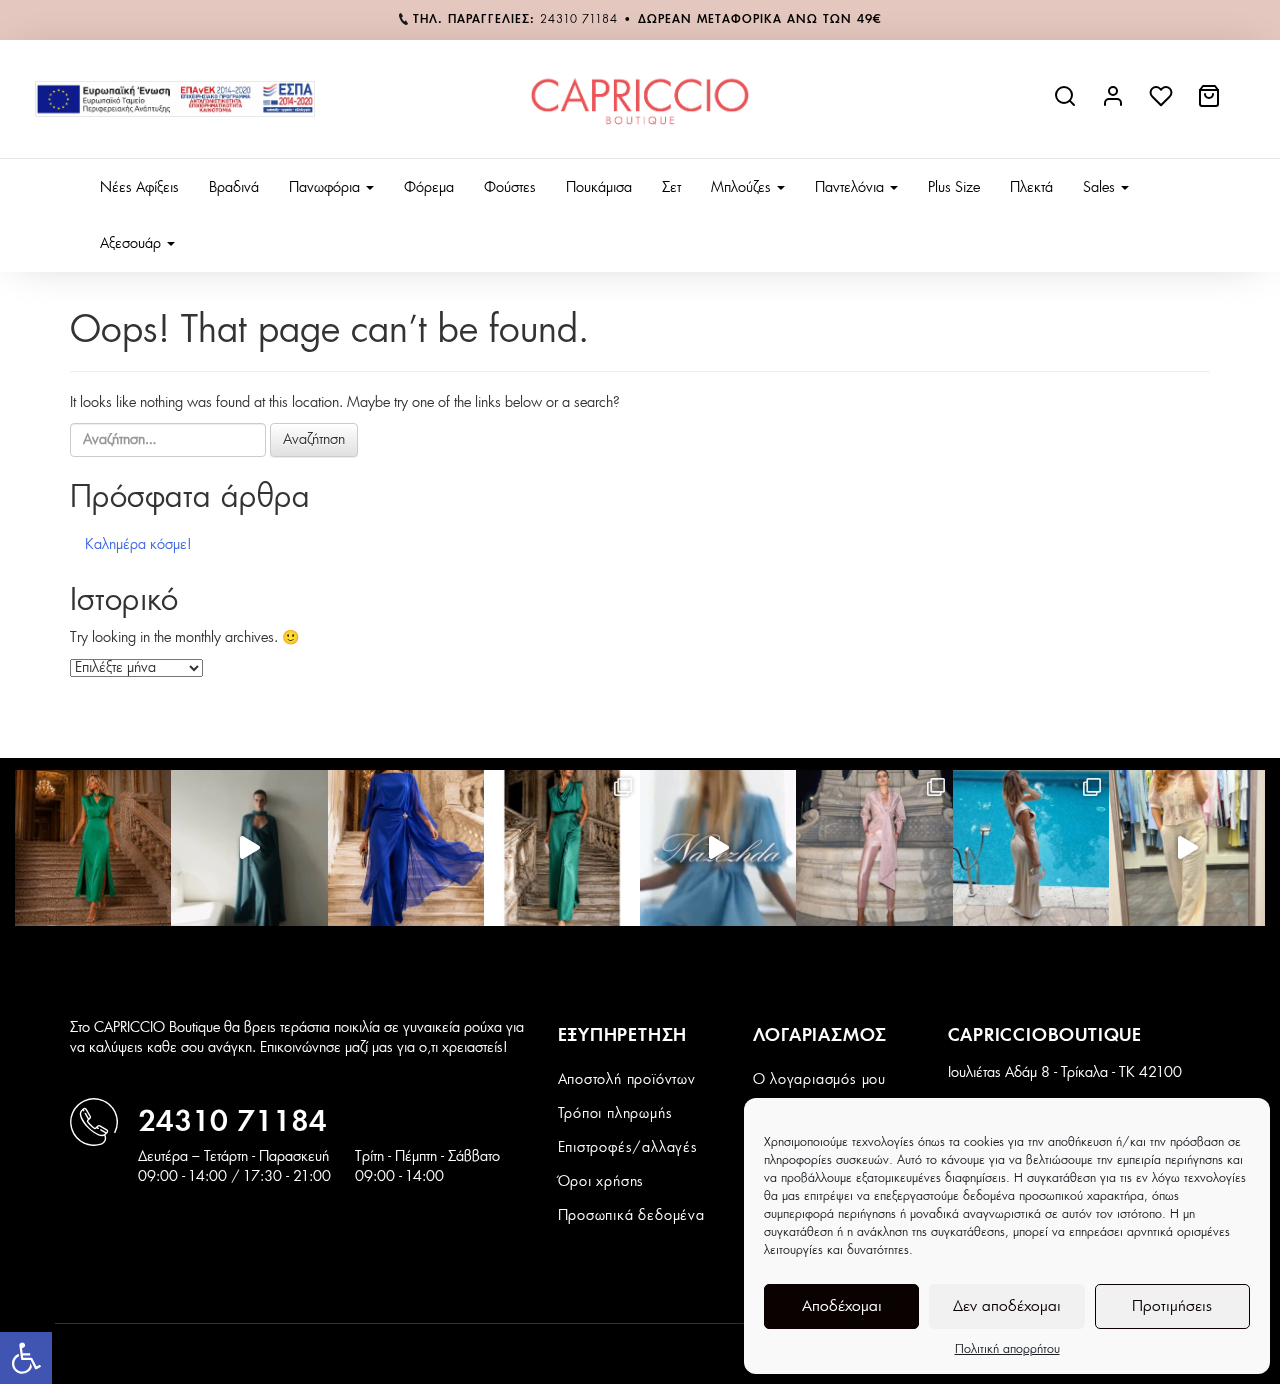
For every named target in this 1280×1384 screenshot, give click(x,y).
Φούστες (510, 188)
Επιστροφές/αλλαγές (628, 1148)
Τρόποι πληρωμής (615, 1114)
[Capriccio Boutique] (639, 99)
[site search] (1067, 104)
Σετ (671, 188)
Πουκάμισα (599, 188)
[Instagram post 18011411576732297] (718, 848)
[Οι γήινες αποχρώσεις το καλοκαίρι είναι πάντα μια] (1031, 848)
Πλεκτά (1031, 188)
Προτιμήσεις (1172, 1306)
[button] (26, 1358)
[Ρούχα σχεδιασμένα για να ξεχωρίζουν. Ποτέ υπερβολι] (249, 848)
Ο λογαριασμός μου (820, 1080)
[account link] (1115, 104)
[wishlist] (1163, 104)
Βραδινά (234, 188)
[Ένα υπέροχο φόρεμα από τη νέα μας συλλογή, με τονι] (93, 848)
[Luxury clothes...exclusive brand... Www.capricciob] (874, 848)
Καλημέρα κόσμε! (138, 545)
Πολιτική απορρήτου (1007, 1349)
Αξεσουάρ (132, 244)
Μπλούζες (743, 188)
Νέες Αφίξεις (139, 188)
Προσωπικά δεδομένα (631, 1216)
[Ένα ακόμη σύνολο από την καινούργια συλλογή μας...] (406, 848)
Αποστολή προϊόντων (627, 1080)
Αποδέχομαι (842, 1306)
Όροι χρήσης (601, 1182)
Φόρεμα (429, 188)
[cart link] (1211, 104)
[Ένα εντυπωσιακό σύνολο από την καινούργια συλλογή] (562, 848)
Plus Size (954, 188)
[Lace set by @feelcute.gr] (1187, 848)
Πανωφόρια (326, 188)
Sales (1101, 188)
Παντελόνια (851, 188)
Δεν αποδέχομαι (1007, 1306)
